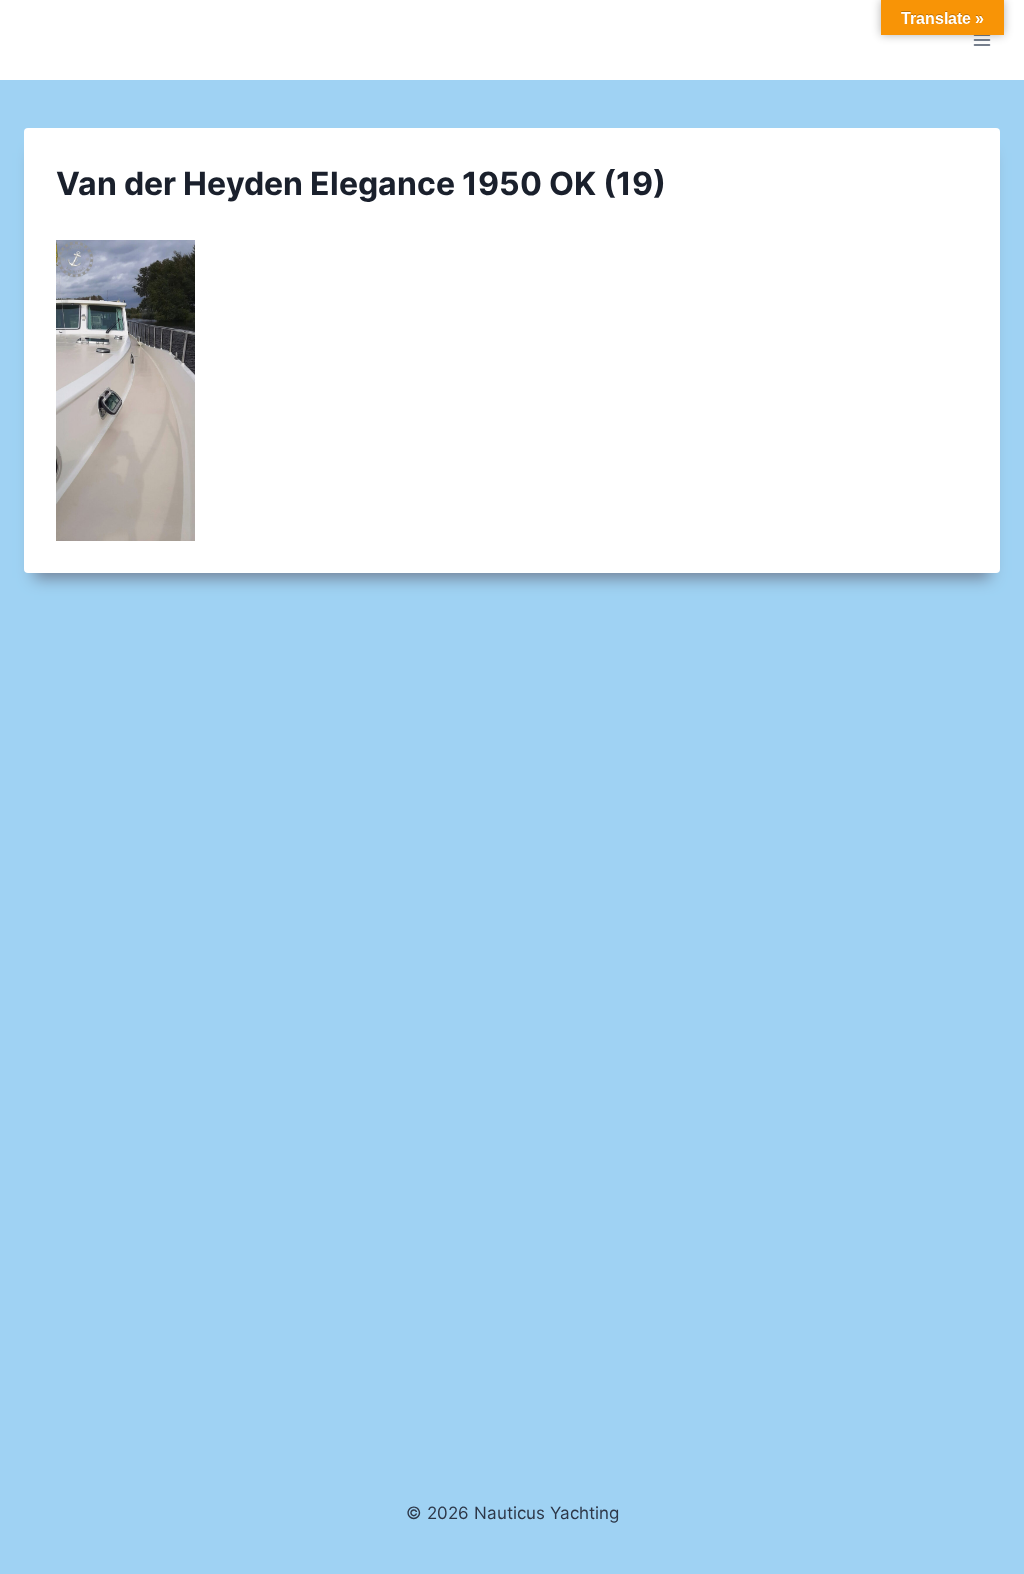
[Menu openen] (981, 39)
